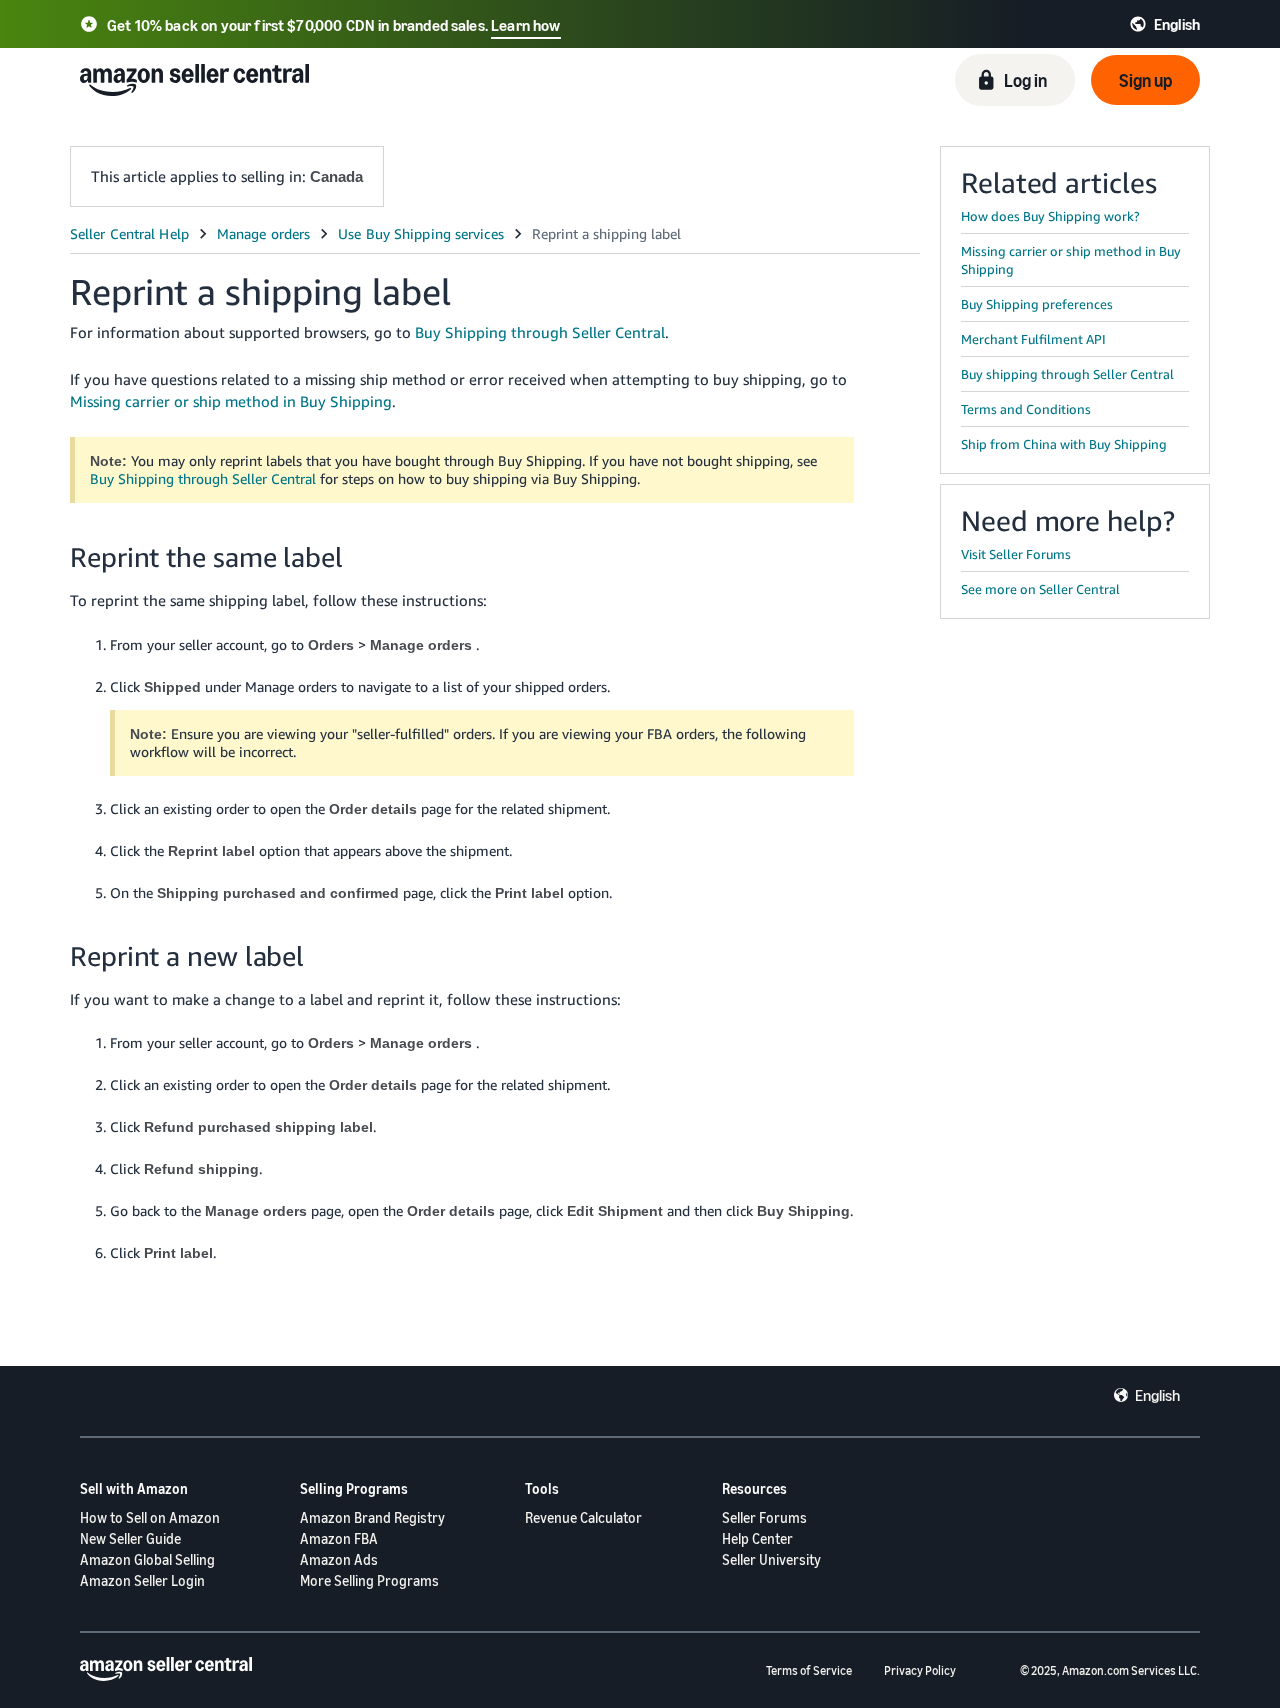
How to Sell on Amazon (150, 1517)
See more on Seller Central (1040, 589)
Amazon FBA (339, 1538)
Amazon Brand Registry (372, 1517)
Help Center (757, 1538)
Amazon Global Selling (147, 1559)
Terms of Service (809, 1670)
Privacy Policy (920, 1670)
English (1157, 1395)
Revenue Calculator (583, 1517)
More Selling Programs (369, 1580)
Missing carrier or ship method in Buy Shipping (231, 401)
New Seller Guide (130, 1538)
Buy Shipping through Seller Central (540, 332)
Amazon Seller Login (142, 1580)
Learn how (525, 25)
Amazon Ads (339, 1559)
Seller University (771, 1559)
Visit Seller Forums (1016, 554)
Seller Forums (764, 1517)
